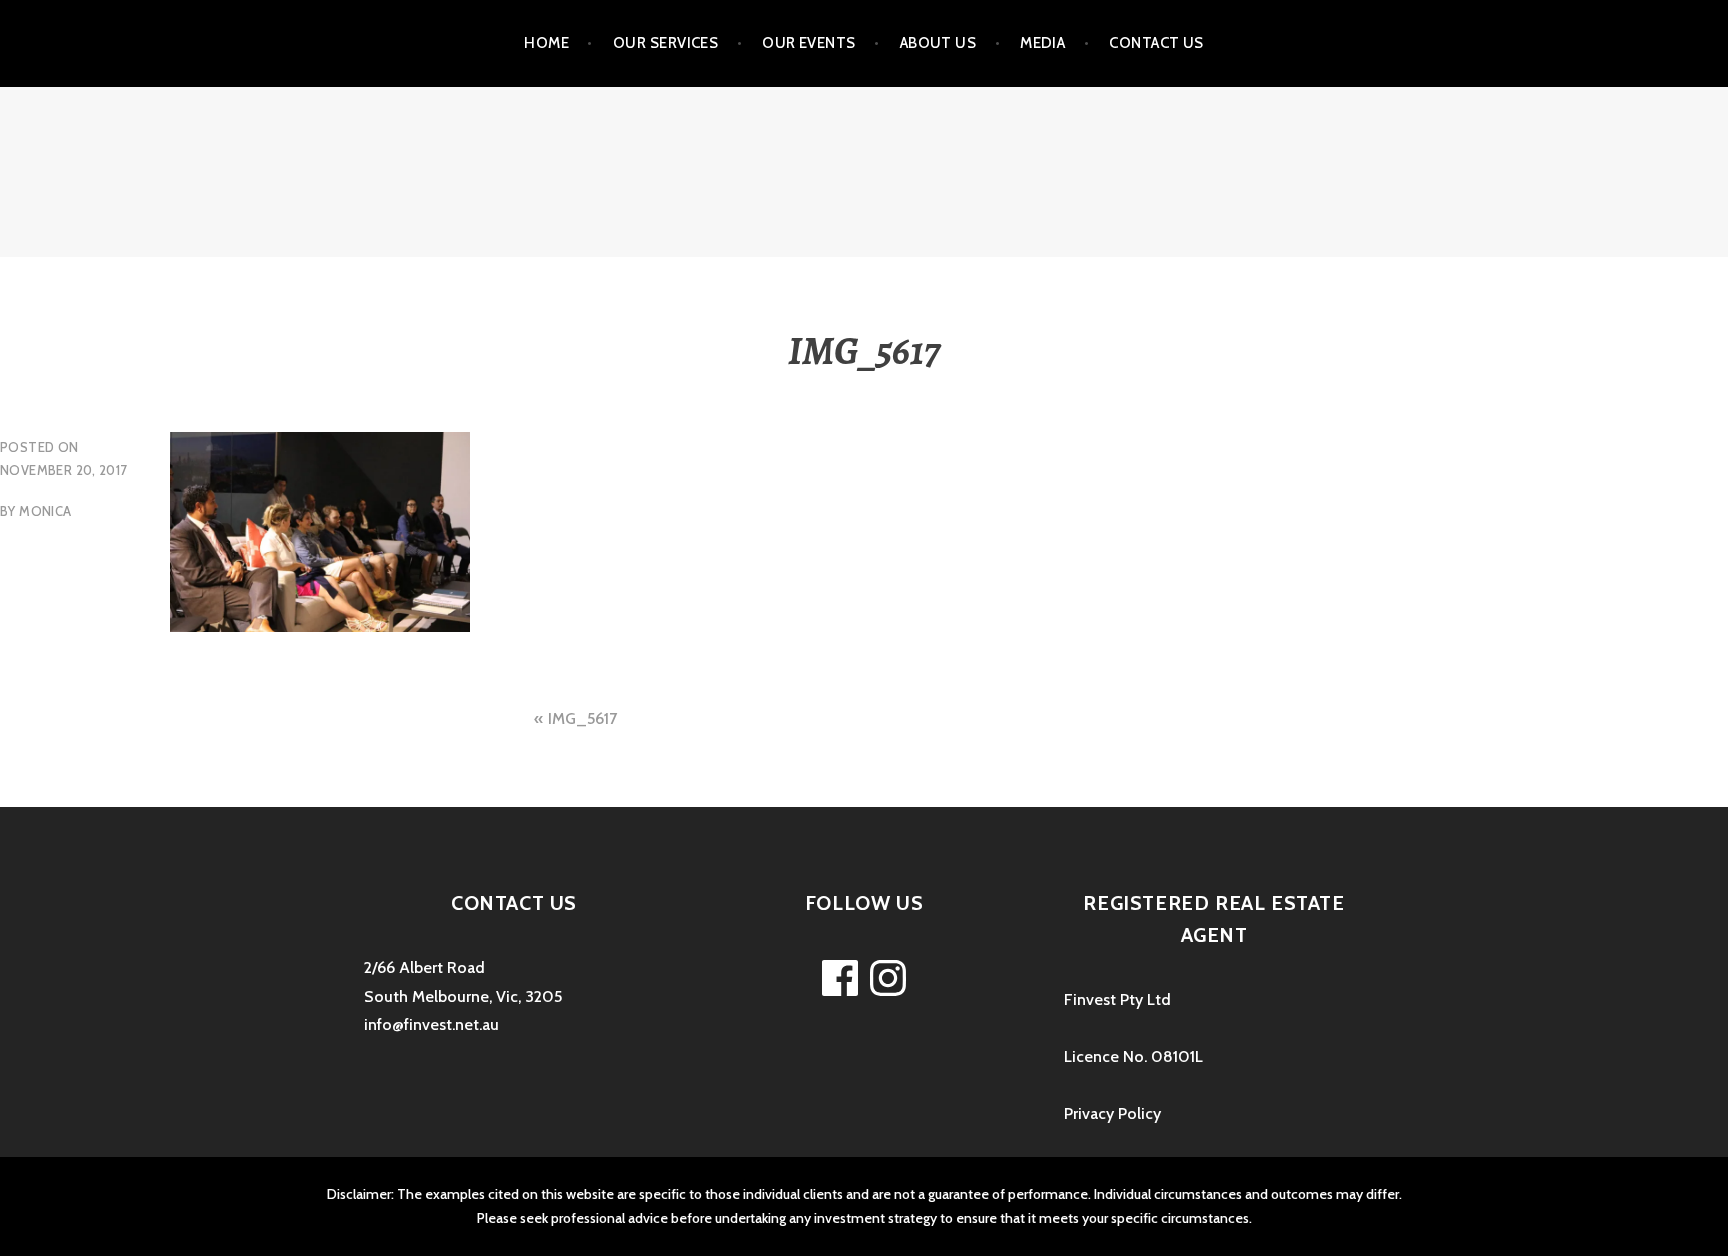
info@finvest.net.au (431, 1024)
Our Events (809, 43)
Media (1042, 43)
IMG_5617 (582, 718)
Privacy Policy (1112, 1113)
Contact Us (1156, 43)
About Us (938, 43)
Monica (45, 511)
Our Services (665, 43)
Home (546, 43)
